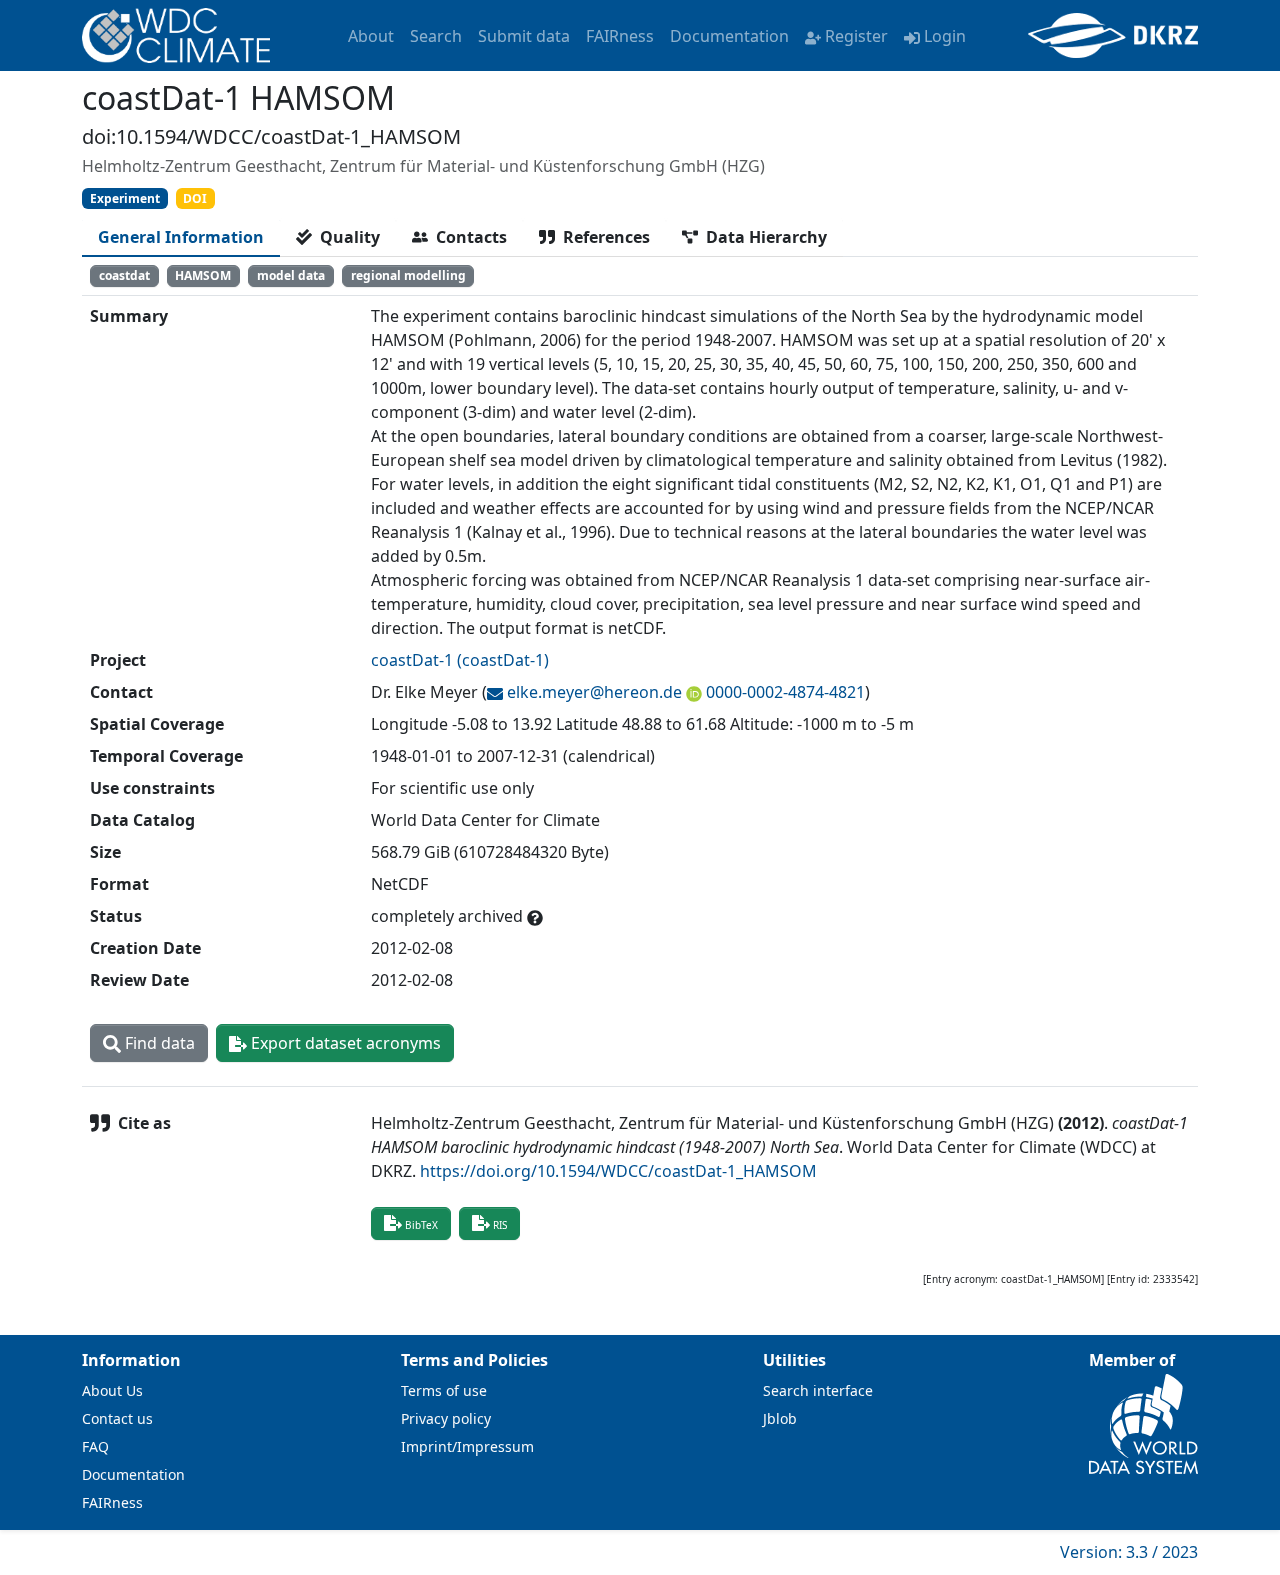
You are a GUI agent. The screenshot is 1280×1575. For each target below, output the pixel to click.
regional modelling (408, 275)
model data (291, 275)
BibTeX (421, 1225)
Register (856, 36)
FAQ (95, 1446)
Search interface (818, 1390)
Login (945, 36)
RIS (500, 1225)
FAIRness (620, 36)
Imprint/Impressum (467, 1446)
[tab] (181, 237)
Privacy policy (446, 1418)
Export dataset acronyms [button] (344, 1043)
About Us (112, 1390)
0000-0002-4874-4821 (785, 692)
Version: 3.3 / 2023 (1129, 1552)
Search (436, 36)
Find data (158, 1043)
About (371, 36)
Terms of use (444, 1390)
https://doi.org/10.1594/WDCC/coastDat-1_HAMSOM (618, 1171)
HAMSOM (203, 275)
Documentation (729, 36)
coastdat (124, 275)
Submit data (524, 36)
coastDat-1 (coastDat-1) (460, 660)
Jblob (780, 1418)
